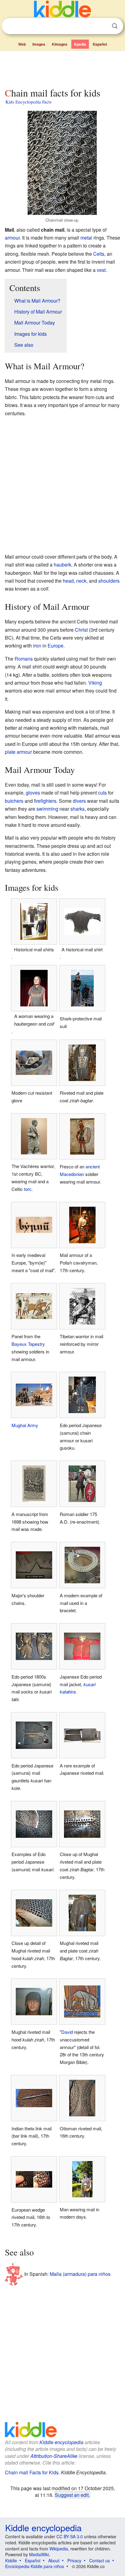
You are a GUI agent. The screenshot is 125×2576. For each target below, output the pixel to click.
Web (22, 44)
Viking (95, 683)
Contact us (100, 2560)
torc (28, 1189)
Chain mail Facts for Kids (32, 2472)
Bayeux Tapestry (28, 1344)
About (54, 2560)
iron (37, 646)
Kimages (60, 44)
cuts (102, 793)
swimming (47, 809)
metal (86, 238)
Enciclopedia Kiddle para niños (35, 2566)
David (67, 2032)
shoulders (109, 581)
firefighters (45, 801)
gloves (33, 793)
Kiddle (11, 2560)
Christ (81, 630)
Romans (24, 659)
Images (39, 44)
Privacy (74, 2560)
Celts (99, 254)
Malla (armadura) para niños (80, 2274)
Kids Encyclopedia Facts (29, 102)
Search (115, 26)
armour (12, 238)
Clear (102, 26)
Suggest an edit (72, 2495)
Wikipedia (59, 2549)
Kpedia (80, 44)
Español (100, 44)
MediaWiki (39, 2554)
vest (101, 270)
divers (79, 801)
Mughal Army (25, 1425)
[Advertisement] (62, 68)
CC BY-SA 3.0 (70, 2536)
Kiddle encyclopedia (61, 2442)
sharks (78, 809)
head (68, 581)
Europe (56, 646)
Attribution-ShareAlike (54, 2456)
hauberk (62, 565)
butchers (14, 801)
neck (81, 581)
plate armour (18, 752)
